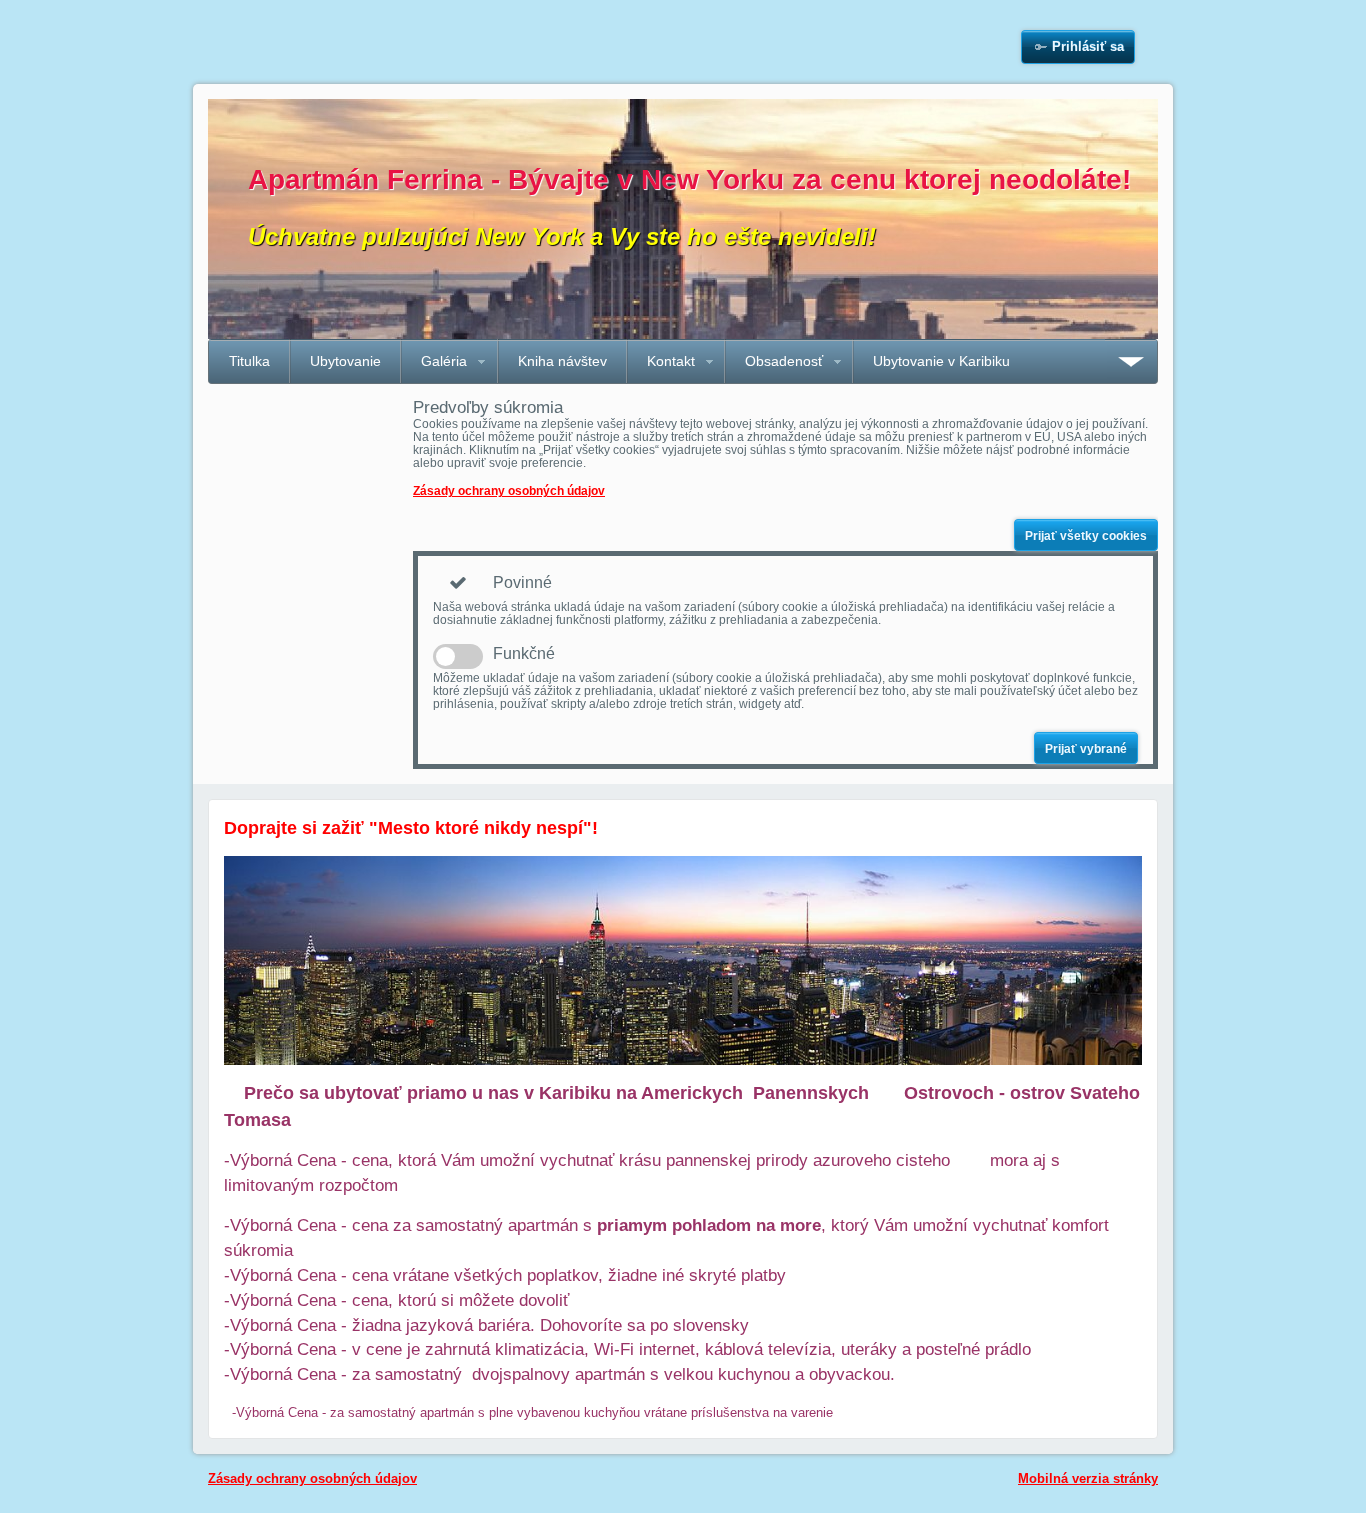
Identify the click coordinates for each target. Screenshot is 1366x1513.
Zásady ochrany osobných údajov (509, 491)
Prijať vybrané (1086, 749)
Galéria (444, 361)
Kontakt (671, 361)
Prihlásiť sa (1088, 46)
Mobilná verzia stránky (1088, 1478)
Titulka (249, 361)
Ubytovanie (345, 361)
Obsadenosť (784, 361)
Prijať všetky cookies (1086, 536)
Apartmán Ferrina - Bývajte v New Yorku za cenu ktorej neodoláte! (689, 179)
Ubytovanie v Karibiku (941, 361)
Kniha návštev (562, 361)
